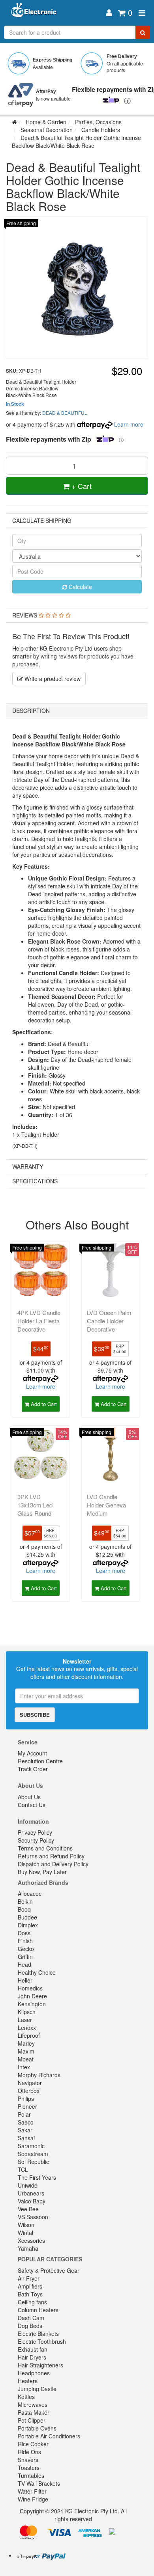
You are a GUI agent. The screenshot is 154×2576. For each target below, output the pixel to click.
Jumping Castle (37, 2389)
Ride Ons (29, 2452)
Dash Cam (31, 2318)
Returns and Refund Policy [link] (51, 1856)
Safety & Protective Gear (49, 2270)
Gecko (26, 1949)
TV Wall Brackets (39, 2483)
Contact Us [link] (32, 1805)
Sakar (25, 2130)
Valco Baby (32, 2201)
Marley (26, 2043)
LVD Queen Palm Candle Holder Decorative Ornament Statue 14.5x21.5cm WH (109, 1329)
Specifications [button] (35, 1181)
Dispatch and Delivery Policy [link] (53, 1864)
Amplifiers (30, 2286)
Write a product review (52, 679)
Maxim (26, 2051)
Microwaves (33, 2404)
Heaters (28, 2381)
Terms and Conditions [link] (45, 1848)
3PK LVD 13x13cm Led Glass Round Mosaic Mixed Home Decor (36, 1513)
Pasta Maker (34, 2412)
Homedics (30, 1988)
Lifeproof (29, 2035)
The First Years (37, 2177)
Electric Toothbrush (42, 2341)
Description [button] (31, 711)
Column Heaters (38, 2310)
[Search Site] (143, 32)
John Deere (32, 1996)
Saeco (26, 2122)
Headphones (34, 2373)
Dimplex (28, 1925)
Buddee (27, 1917)
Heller (25, 1980)
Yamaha (28, 2248)
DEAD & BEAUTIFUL (65, 413)
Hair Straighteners (40, 2365)
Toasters (29, 2468)
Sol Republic (33, 2162)
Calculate (80, 587)
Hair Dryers (32, 2357)
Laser (25, 2020)
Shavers (28, 2460)
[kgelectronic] (54, 13)
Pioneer (27, 2106)
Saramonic (31, 2146)
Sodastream (33, 2154)
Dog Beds (30, 2326)
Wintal (25, 2233)
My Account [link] (32, 1753)
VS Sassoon (33, 2217)
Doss (24, 1933)
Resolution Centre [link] (40, 1761)
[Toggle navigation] (142, 13)
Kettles (26, 2397)
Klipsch (27, 2012)
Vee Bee (28, 2209)
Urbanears (31, 2193)
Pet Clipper (32, 2420)
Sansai (26, 2138)
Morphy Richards (39, 2075)
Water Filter (32, 2491)
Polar (24, 2114)
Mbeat (26, 2059)
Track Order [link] (33, 1769)
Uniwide (28, 2185)
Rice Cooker (33, 2444)
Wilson (26, 2225)
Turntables (31, 2475)
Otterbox (29, 2091)
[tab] (77, 615)
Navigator (30, 2083)
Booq (24, 1909)
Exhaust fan (33, 2349)
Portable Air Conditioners (49, 2436)
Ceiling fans (32, 2302)
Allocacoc (30, 1893)
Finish (25, 1941)
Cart (82, 486)
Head (24, 1964)
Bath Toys (30, 2294)
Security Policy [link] (36, 1840)
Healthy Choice (37, 1972)
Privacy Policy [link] (35, 1832)
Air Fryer (29, 2278)
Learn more (129, 424)
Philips (26, 2098)
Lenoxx (27, 2028)
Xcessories (31, 2240)
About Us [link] (29, 1797)
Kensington (32, 2004)
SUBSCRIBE (35, 1715)
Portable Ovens (37, 2428)
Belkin (25, 1901)
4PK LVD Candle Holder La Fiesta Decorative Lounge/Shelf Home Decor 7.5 (39, 1329)
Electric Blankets (38, 2334)
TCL (23, 2169)
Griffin (25, 1957)
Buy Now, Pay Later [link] (42, 1872)
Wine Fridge (33, 2499)
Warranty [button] (28, 1166)
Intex (24, 2067)
